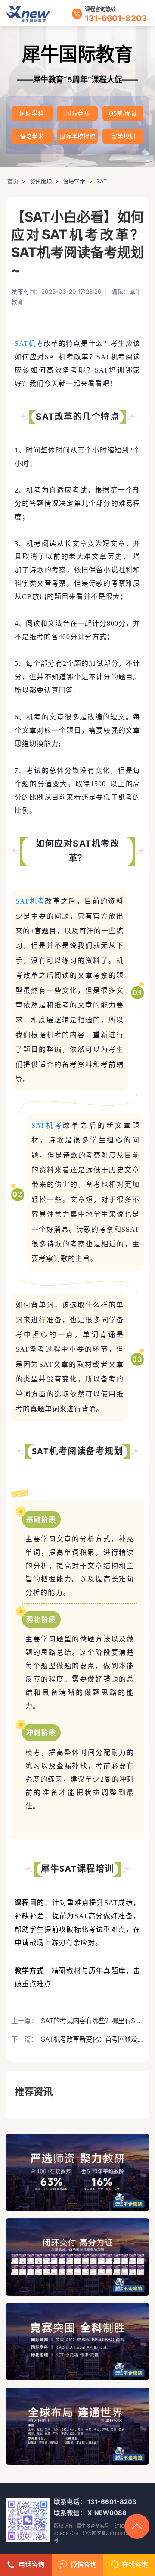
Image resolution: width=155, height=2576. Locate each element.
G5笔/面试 (123, 113)
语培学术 (32, 136)
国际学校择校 (77, 136)
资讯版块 (41, 181)
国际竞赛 (77, 113)
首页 (13, 181)
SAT (102, 181)
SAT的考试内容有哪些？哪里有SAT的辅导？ (92, 2021)
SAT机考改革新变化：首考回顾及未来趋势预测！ (92, 2039)
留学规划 (123, 136)
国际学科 (32, 113)
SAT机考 (29, 344)
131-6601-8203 (116, 18)
